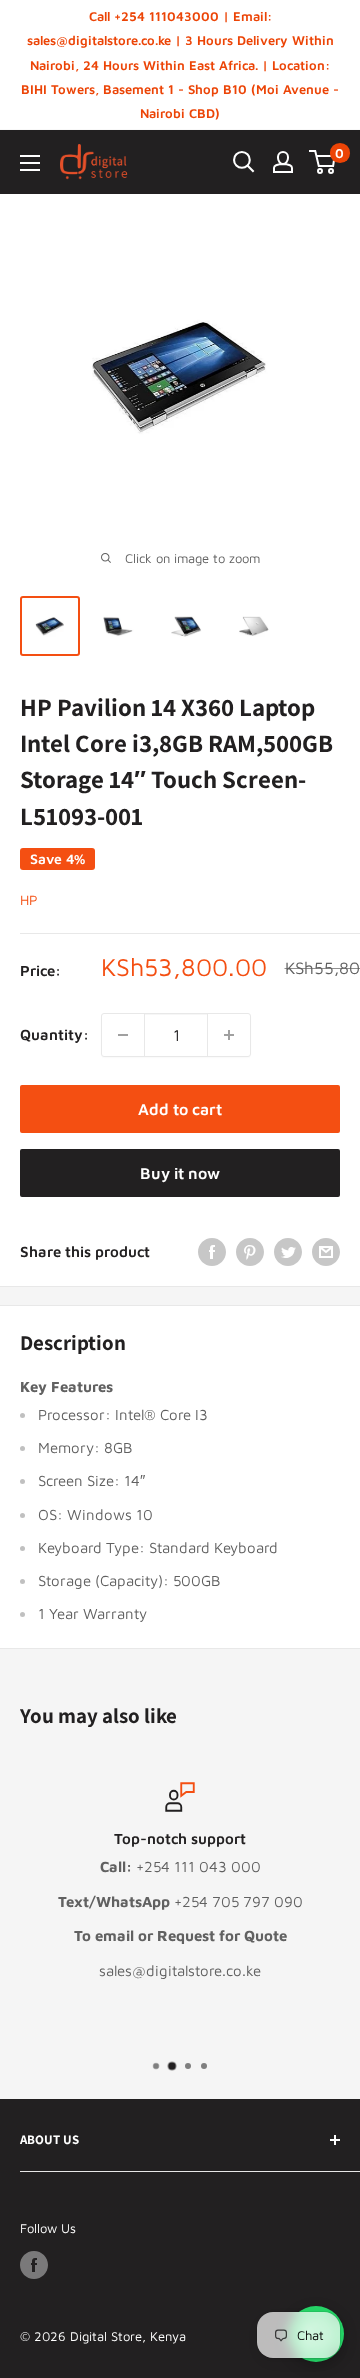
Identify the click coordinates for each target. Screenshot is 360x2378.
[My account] (283, 162)
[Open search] (244, 162)
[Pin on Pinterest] (250, 1251)
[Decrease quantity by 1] (123, 1035)
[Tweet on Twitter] (288, 1251)
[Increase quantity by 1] (229, 1035)
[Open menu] (30, 163)
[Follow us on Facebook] (34, 2265)
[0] (323, 162)
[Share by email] (326, 1251)
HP (29, 899)
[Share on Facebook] (212, 1251)
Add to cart (180, 1109)
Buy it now (180, 1173)
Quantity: (54, 1034)
